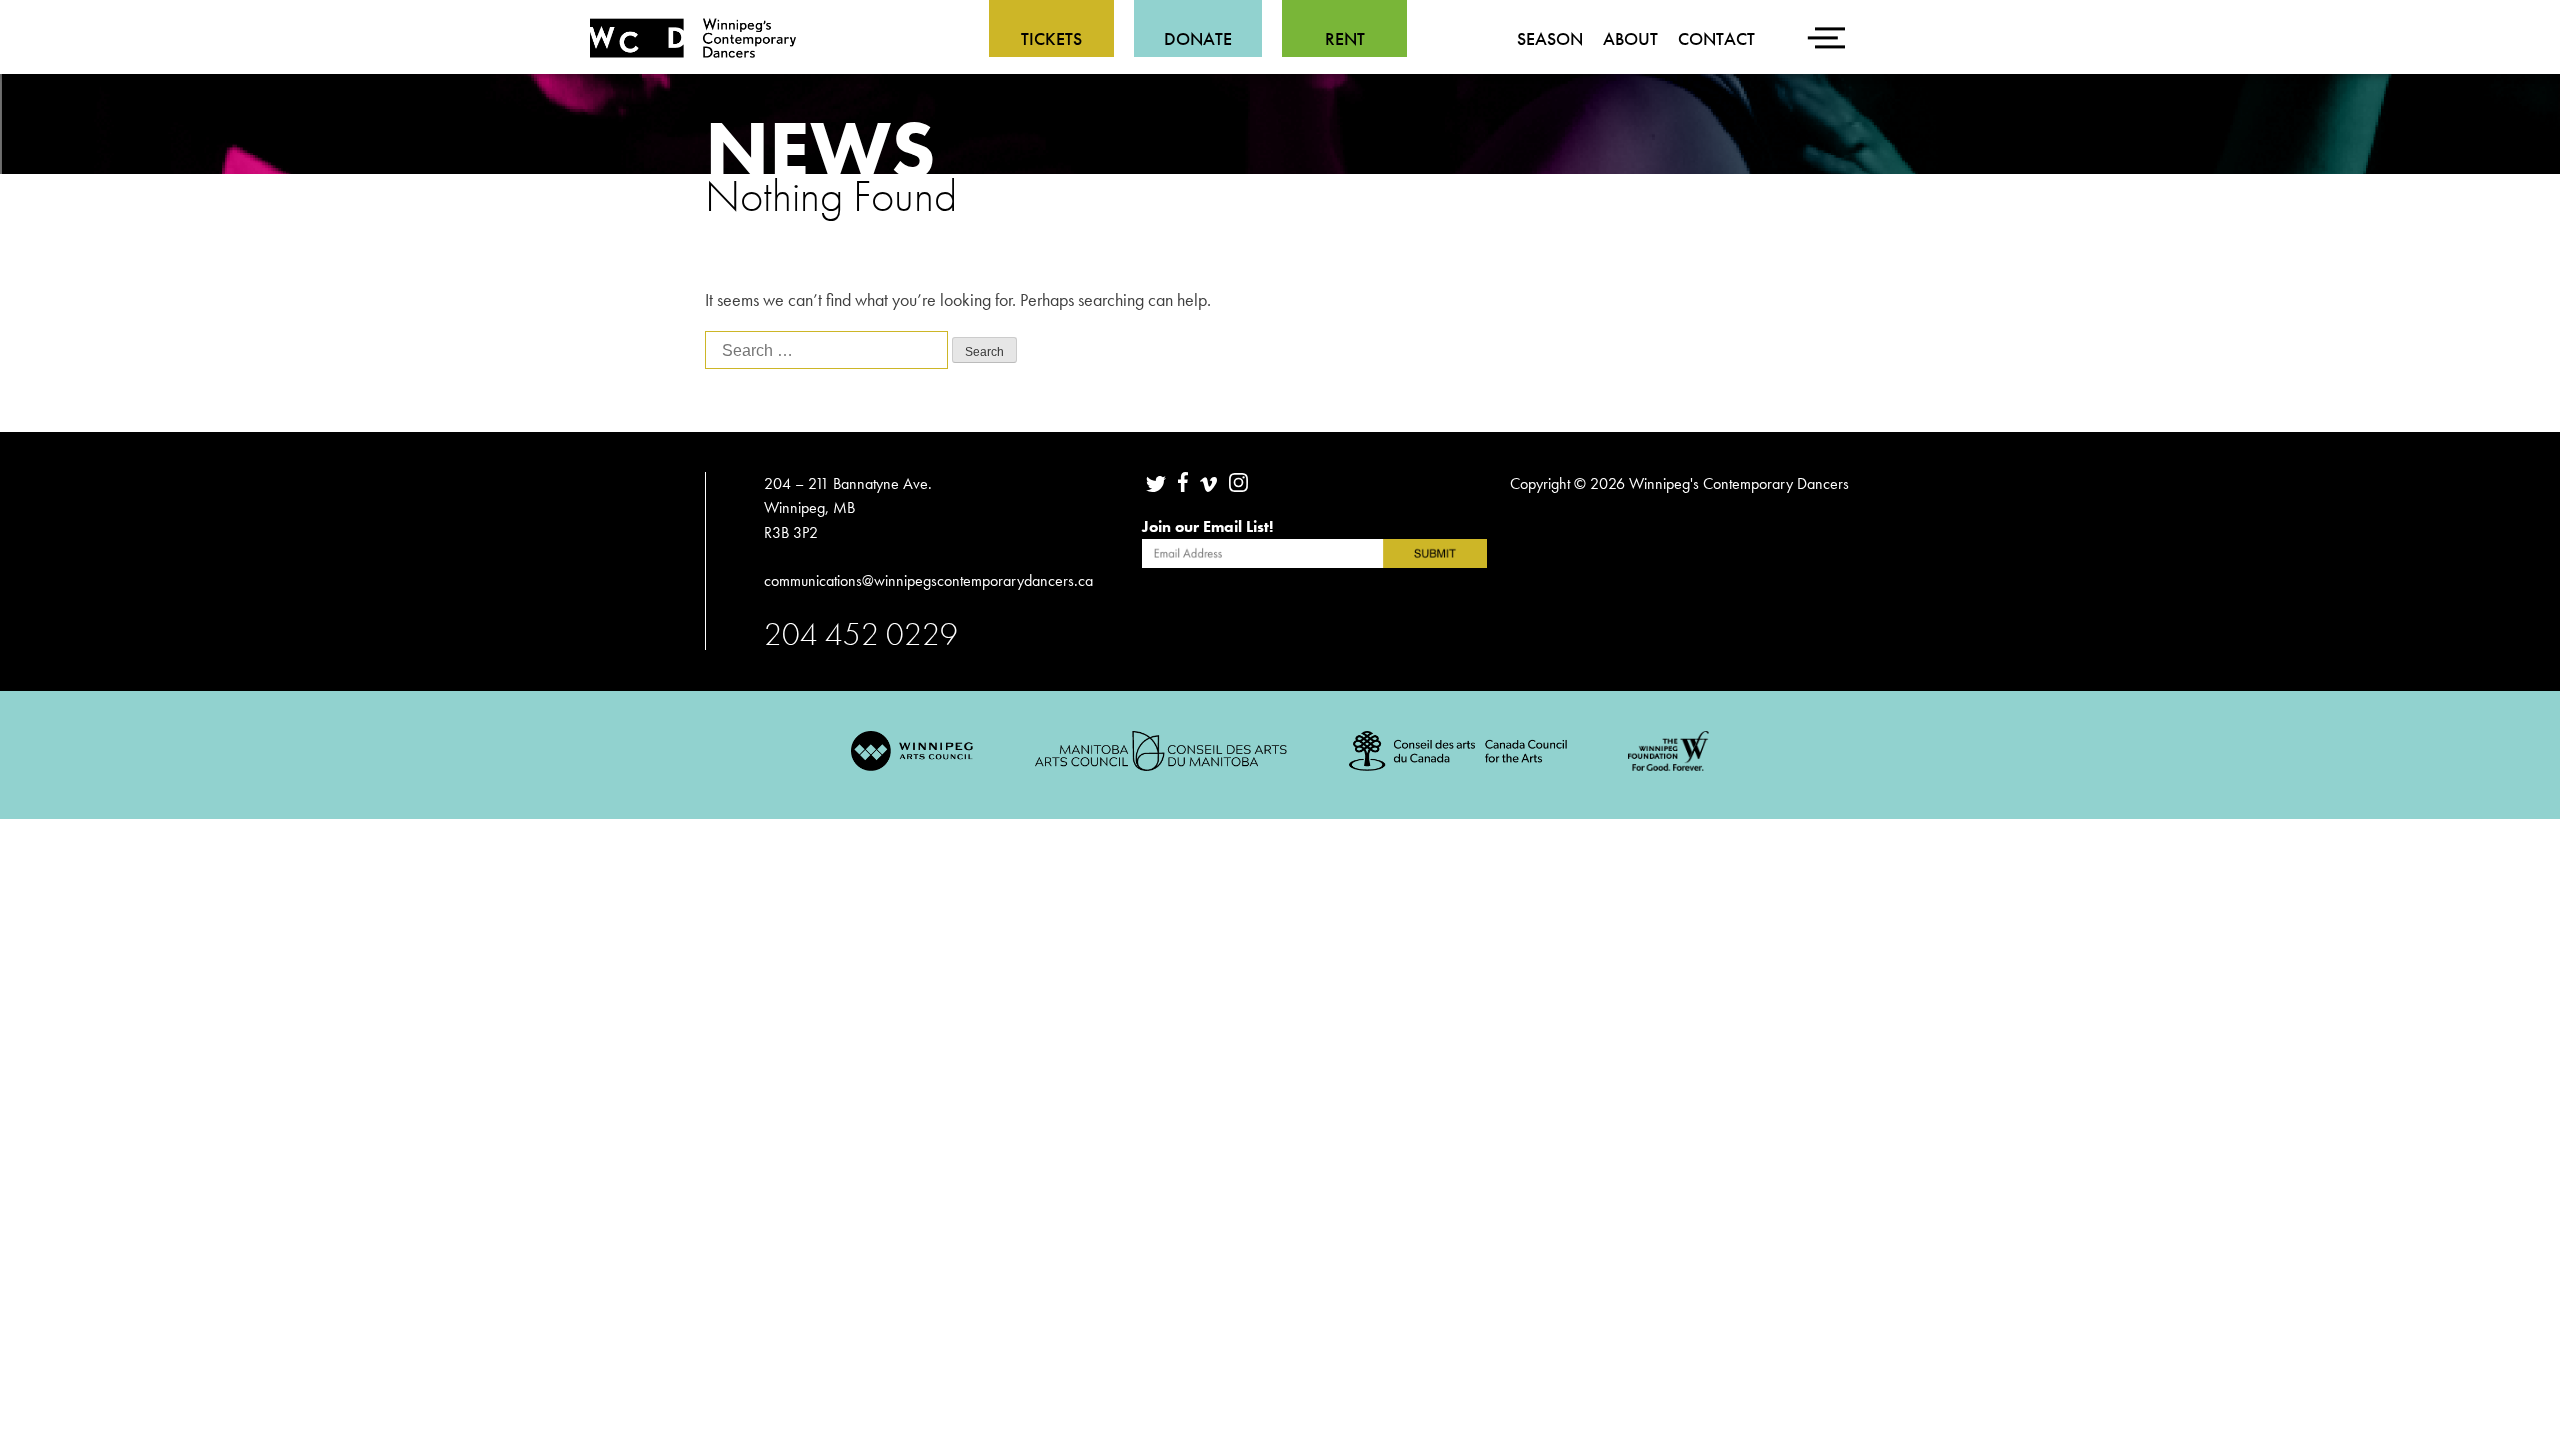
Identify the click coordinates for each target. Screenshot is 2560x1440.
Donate (1198, 38)
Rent (1345, 38)
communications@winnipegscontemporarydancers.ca (930, 580)
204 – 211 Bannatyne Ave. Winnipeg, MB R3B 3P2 (848, 508)
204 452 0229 (861, 634)
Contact (1716, 38)
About (1630, 38)
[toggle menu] (1830, 25)
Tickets (1051, 38)
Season (1550, 38)
